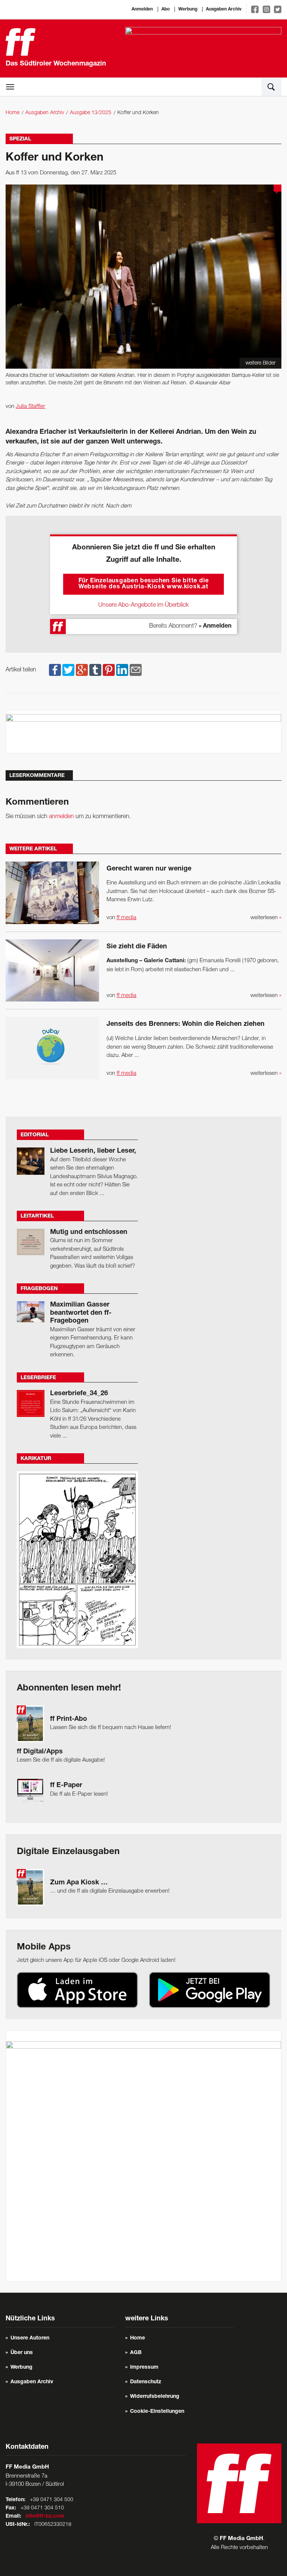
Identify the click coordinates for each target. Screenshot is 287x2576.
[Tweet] (68, 670)
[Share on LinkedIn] (122, 670)
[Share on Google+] (82, 670)
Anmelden (142, 9)
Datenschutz (146, 2382)
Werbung (188, 9)
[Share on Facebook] (55, 670)
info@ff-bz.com (45, 2516)
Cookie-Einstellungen (157, 2412)
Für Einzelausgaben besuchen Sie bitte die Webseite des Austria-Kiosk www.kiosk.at (144, 584)
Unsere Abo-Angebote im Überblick (143, 605)
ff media (126, 918)
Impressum (144, 2368)
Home (13, 113)
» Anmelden (215, 627)
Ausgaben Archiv (224, 9)
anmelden (61, 817)
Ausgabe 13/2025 (91, 113)
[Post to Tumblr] (95, 670)
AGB (136, 2353)
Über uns (22, 2353)
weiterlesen (266, 918)
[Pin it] (109, 670)
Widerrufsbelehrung (155, 2397)
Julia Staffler (30, 406)
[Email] (136, 670)
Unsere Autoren (30, 2338)
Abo (166, 9)
